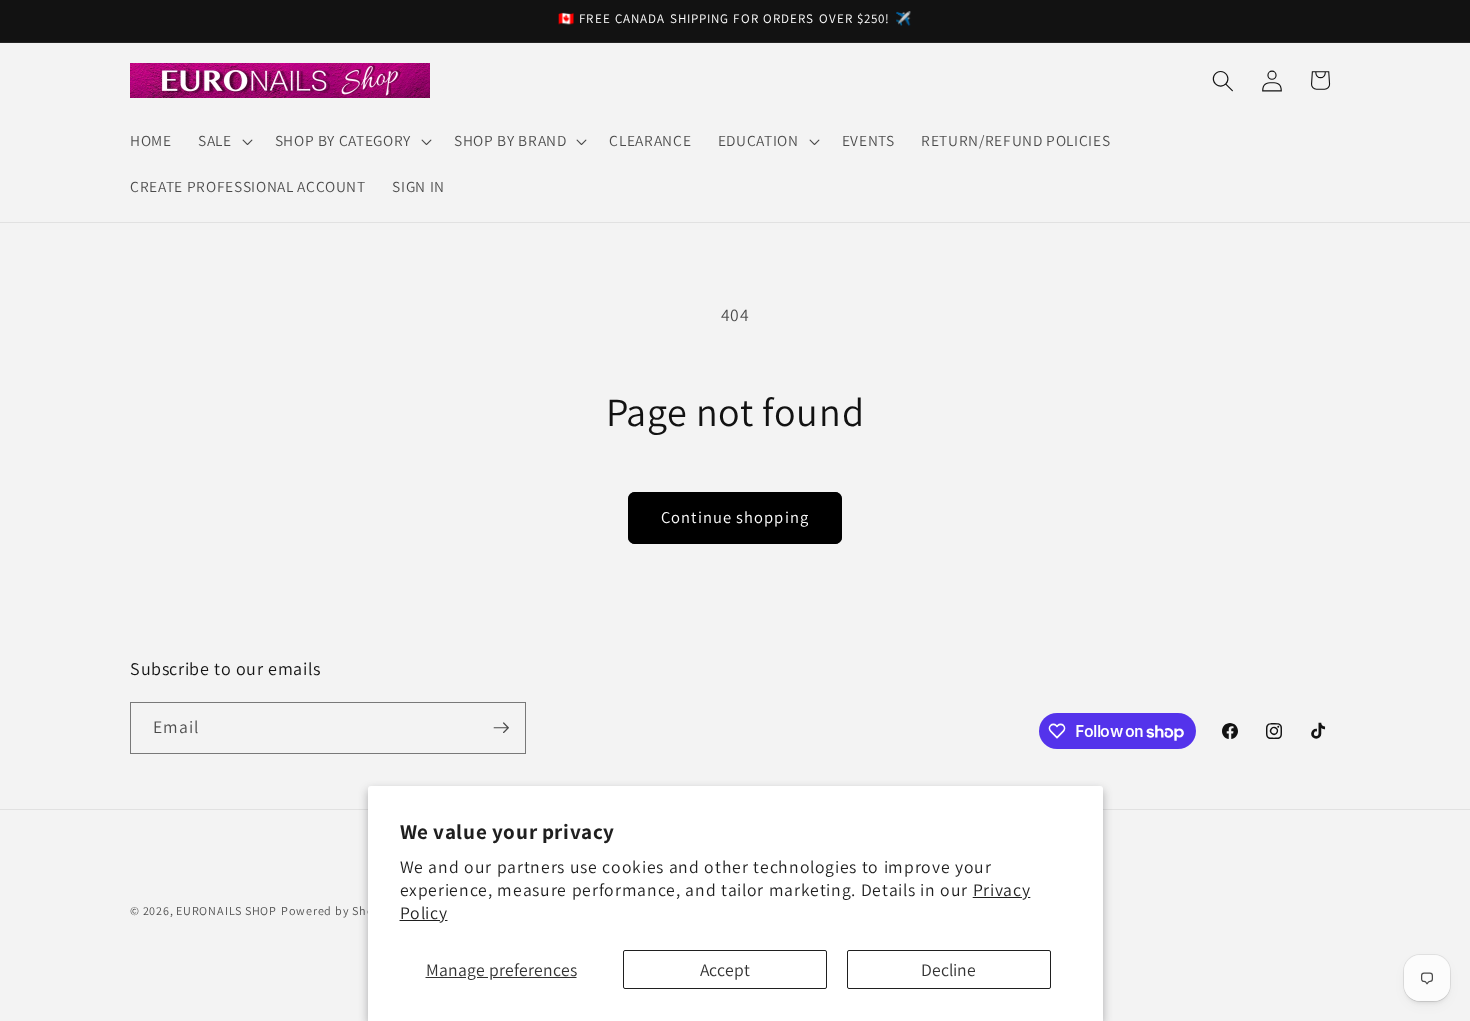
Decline (948, 969)
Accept (725, 969)
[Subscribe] (501, 728)
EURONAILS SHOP (226, 910)
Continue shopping (735, 517)
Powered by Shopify (339, 910)
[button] (223, 141)
